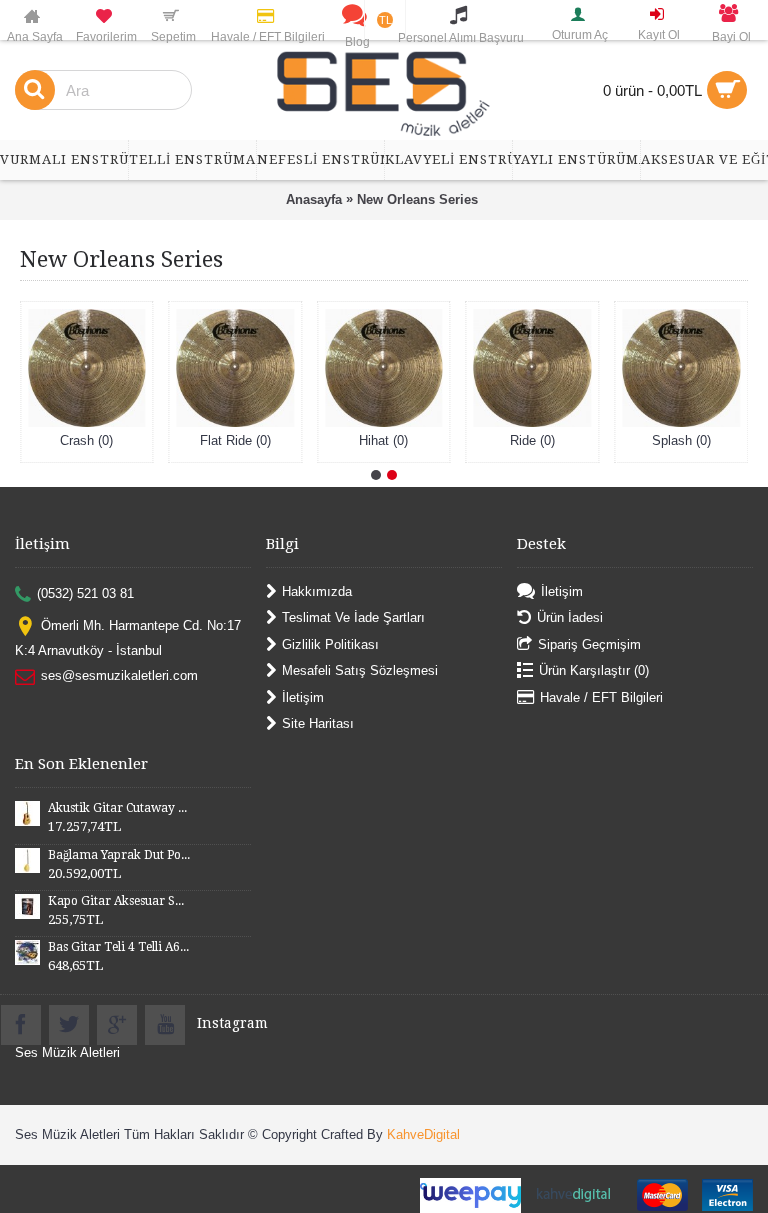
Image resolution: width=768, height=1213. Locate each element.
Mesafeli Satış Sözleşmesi (360, 670)
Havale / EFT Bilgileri (601, 696)
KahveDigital (423, 1134)
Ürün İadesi (570, 617)
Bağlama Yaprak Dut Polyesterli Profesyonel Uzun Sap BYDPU (119, 855)
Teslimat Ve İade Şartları (353, 617)
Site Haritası (318, 723)
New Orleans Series (417, 199)
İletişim (303, 696)
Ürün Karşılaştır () (594, 670)
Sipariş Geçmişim (589, 643)
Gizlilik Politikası (330, 643)
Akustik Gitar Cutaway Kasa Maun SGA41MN (119, 808)
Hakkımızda (317, 591)
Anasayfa (314, 199)
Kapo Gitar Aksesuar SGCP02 (119, 901)
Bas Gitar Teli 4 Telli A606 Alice (119, 947)
